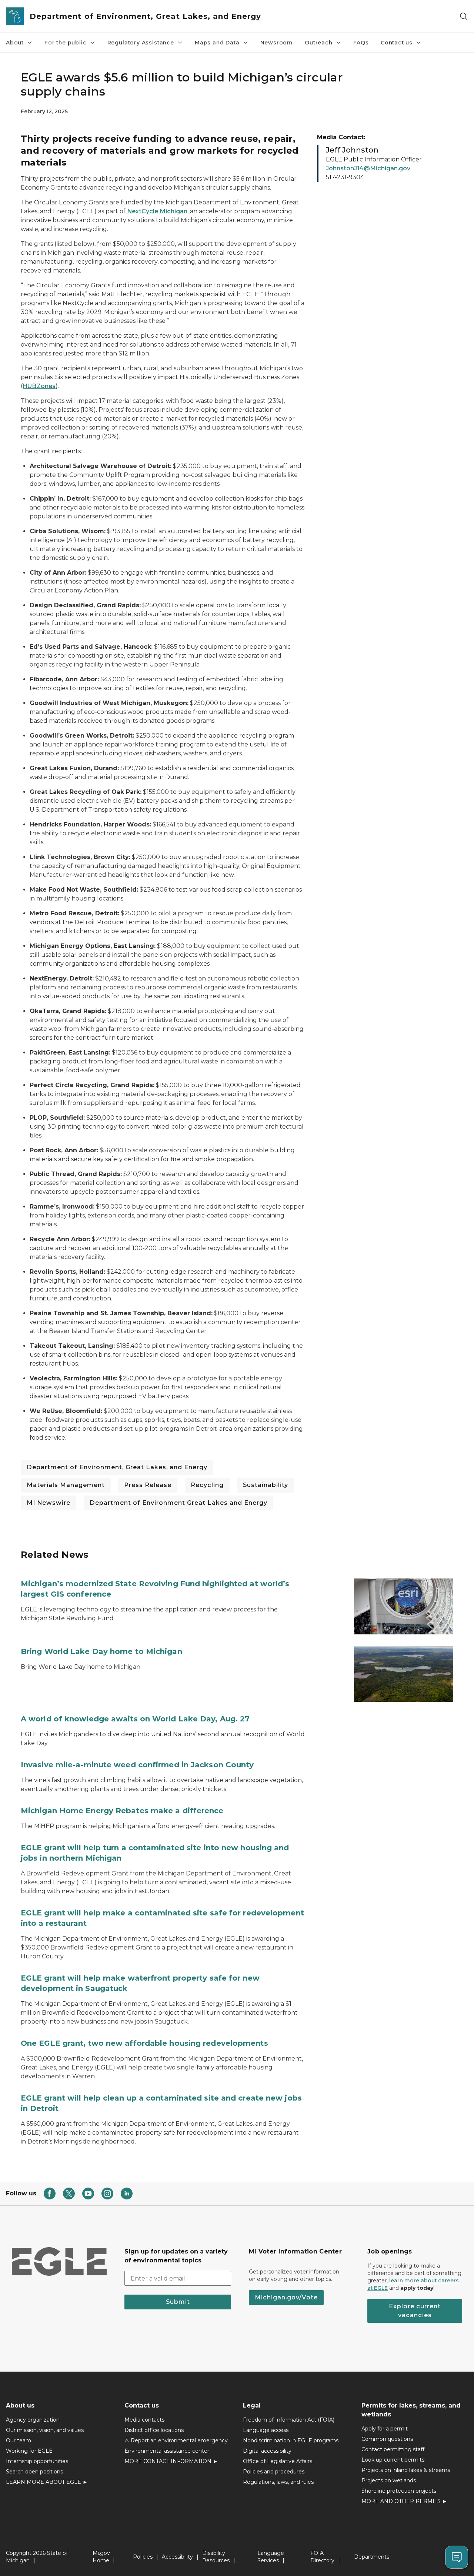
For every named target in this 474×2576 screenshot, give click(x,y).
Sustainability (266, 1485)
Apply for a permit (385, 2429)
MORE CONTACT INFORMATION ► (171, 2461)
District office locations (154, 2430)
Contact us (397, 43)
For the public (65, 43)
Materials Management (66, 1485)
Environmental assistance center (167, 2451)
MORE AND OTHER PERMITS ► (404, 2501)
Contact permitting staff (393, 2449)
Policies (143, 2557)
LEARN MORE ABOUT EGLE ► (47, 2482)
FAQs (361, 43)
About (15, 43)
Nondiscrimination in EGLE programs (291, 2440)
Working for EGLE (29, 2451)
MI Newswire (49, 1503)
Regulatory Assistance (141, 43)
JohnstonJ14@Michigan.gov (368, 168)
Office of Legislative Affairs (278, 2461)
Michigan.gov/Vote (286, 2297)
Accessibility (177, 2557)
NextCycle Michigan (157, 211)
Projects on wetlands (389, 2480)
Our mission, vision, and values (45, 2430)
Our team (19, 2440)
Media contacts (144, 2420)
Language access (266, 2430)
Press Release (148, 1485)
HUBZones (39, 386)
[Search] (464, 16)
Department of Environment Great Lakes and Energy (178, 1503)
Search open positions (34, 2472)
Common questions (387, 2439)
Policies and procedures (274, 2472)
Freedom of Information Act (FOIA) (289, 2420)
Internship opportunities (37, 2461)
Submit (178, 2302)
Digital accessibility (267, 2451)
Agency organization (33, 2420)
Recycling (207, 1485)
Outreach (319, 43)
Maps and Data (217, 43)
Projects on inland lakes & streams (406, 2470)
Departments (372, 2557)
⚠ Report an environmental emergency (176, 2440)
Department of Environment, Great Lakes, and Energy (117, 1467)
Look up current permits (393, 2460)
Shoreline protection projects (399, 2491)
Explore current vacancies (415, 2311)
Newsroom (277, 43)
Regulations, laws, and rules (278, 2482)
